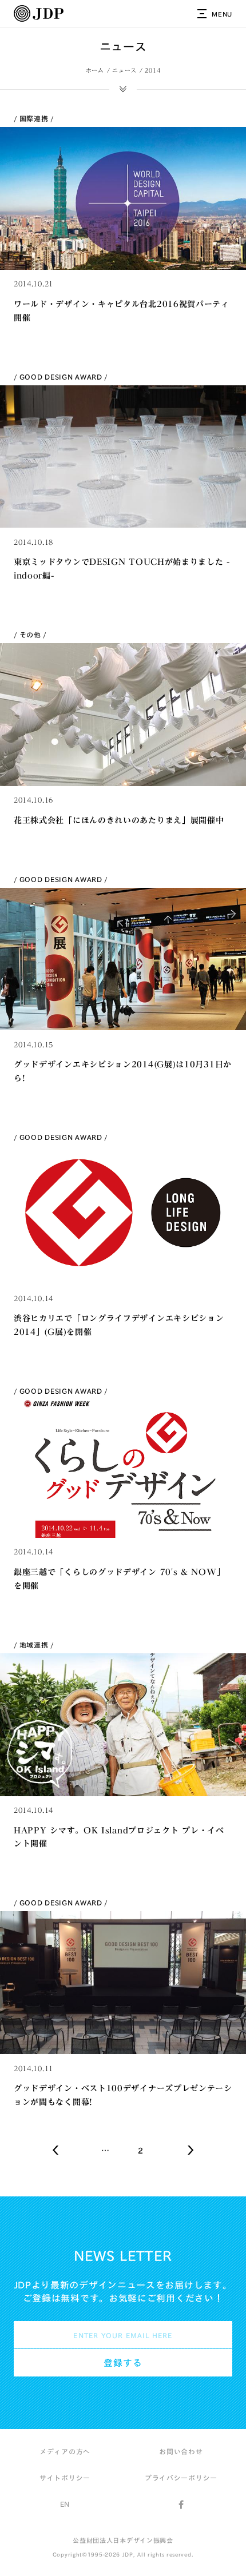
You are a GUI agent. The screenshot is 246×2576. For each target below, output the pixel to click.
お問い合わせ (181, 2451)
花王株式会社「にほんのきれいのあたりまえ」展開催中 (119, 820)
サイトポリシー (65, 2478)
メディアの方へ (65, 2451)
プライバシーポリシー (181, 2478)
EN (65, 2504)
